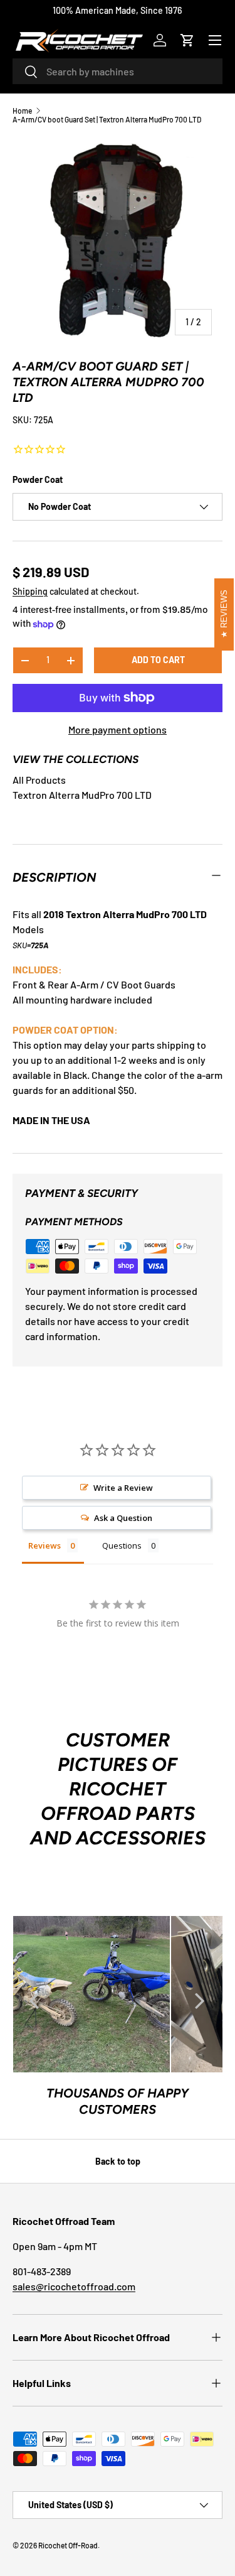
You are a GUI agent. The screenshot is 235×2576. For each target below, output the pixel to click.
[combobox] (118, 71)
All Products (39, 780)
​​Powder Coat (38, 479)
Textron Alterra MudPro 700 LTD (82, 795)
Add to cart (158, 660)
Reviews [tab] (44, 1545)
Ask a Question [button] (123, 1518)
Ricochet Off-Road (68, 2545)
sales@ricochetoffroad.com (74, 2286)
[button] (187, 40)
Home (22, 111)
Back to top (118, 2161)
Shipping (30, 591)
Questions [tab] (122, 1545)
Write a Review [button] (123, 1488)
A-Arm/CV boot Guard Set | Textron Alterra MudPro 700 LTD (107, 119)
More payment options (118, 729)
